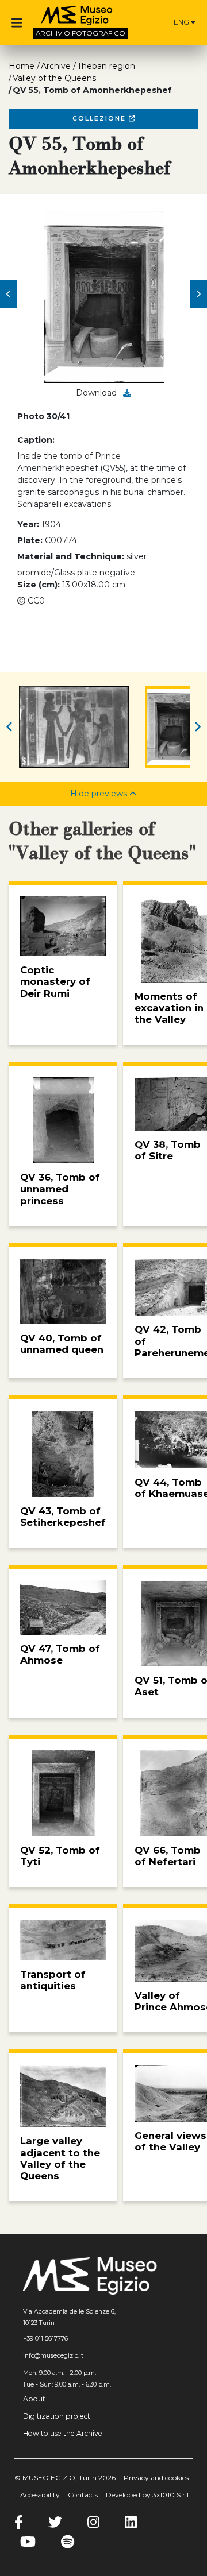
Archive (56, 66)
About (34, 2399)
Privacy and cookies (156, 2478)
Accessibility (40, 2495)
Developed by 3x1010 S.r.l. (148, 2495)
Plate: (30, 540)
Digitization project (57, 2416)
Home (22, 66)
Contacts (83, 2495)
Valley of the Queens (54, 78)
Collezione (101, 119)
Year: (28, 524)
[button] (8, 294)
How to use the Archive (63, 2433)
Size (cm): (39, 585)
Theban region (106, 66)
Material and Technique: (71, 556)
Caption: (36, 440)
